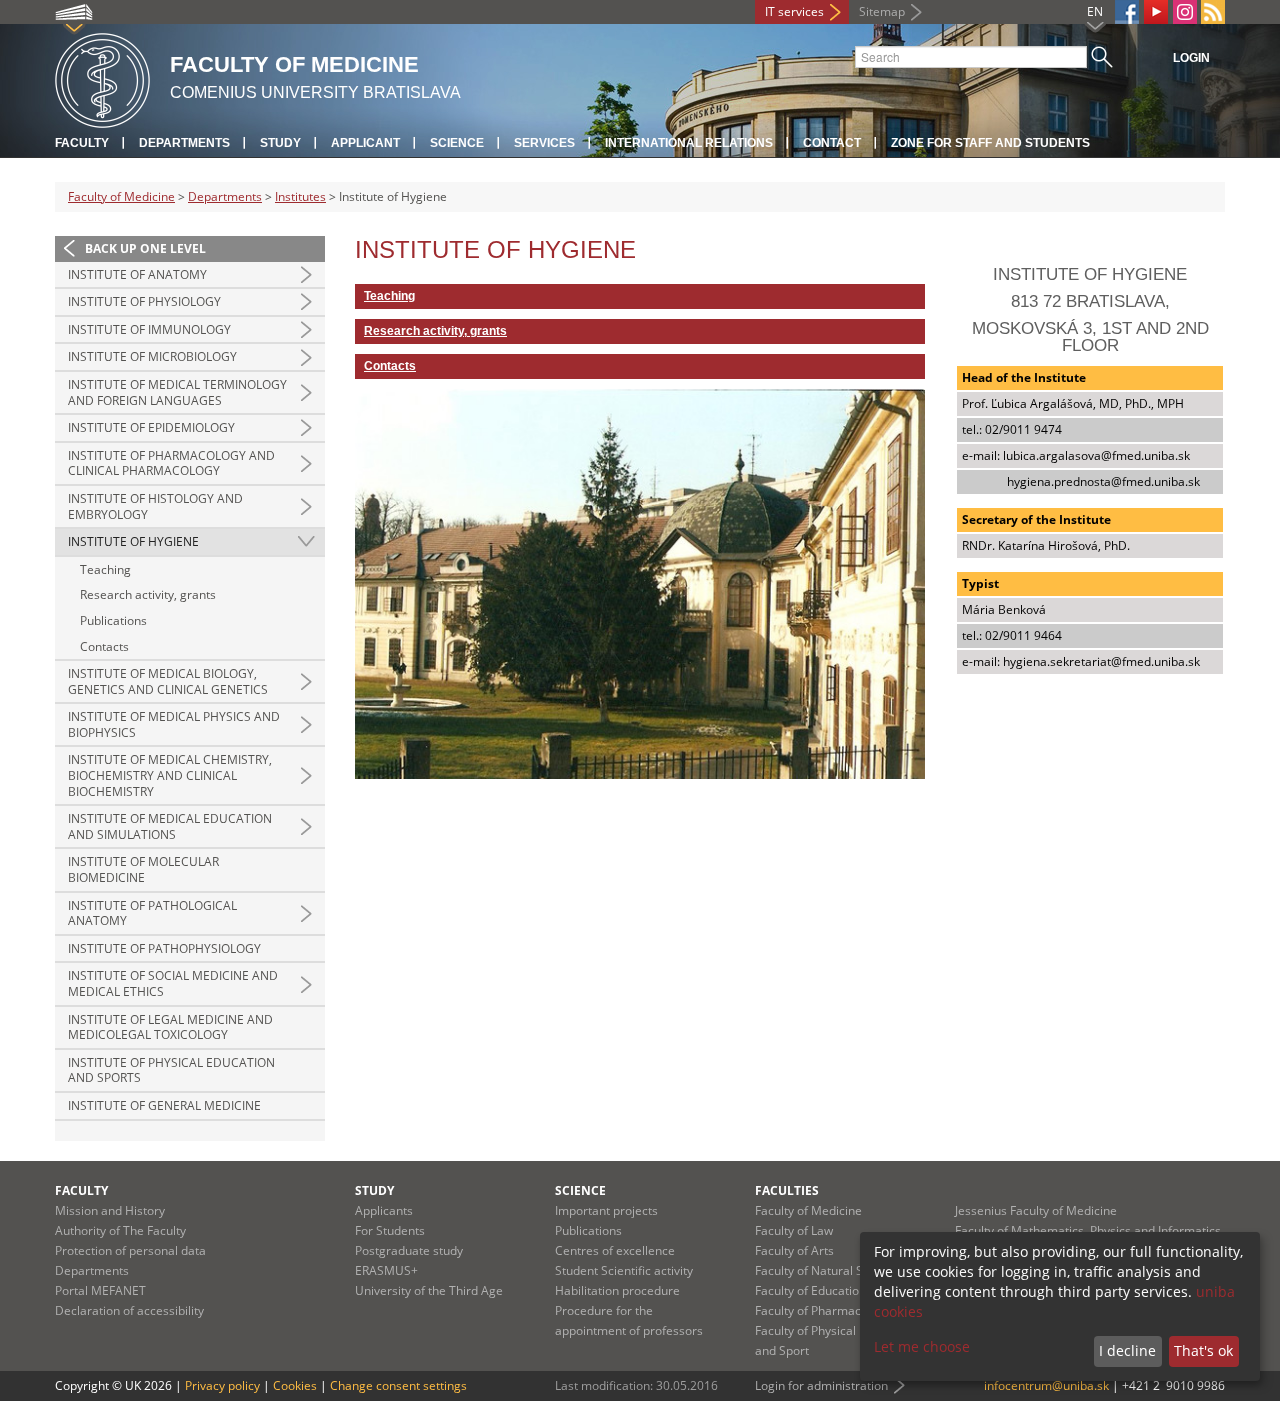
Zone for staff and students (990, 143)
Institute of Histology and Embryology (155, 506)
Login (1191, 58)
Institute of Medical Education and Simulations (170, 826)
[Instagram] (1185, 12)
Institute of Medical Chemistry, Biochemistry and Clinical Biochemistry (170, 775)
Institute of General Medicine (164, 1105)
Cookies (295, 1385)
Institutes (300, 196)
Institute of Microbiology (152, 356)
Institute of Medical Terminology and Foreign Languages (177, 392)
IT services (794, 11)
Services (544, 143)
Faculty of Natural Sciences (830, 1270)
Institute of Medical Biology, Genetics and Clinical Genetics (168, 681)
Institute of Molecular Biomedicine (143, 869)
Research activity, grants (148, 594)
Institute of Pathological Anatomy (152, 913)
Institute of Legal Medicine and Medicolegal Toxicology (170, 1027)
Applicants (384, 1210)
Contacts (104, 646)
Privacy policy (222, 1385)
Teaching (105, 569)
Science (457, 143)
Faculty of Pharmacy (811, 1310)
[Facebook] (1127, 12)
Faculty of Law (794, 1230)
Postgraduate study (409, 1250)
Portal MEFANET (100, 1290)
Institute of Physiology (144, 301)
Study (280, 143)
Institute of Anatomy (137, 274)
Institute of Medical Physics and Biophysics (174, 724)
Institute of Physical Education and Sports (171, 1070)
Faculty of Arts (794, 1250)
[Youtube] (1156, 12)
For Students (390, 1230)
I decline (1127, 1350)
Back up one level (145, 248)
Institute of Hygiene (133, 541)
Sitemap (882, 11)
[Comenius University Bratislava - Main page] (102, 77)
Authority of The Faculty (120, 1230)
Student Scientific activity (624, 1270)
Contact (832, 143)
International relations (689, 143)
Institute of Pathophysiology (164, 948)
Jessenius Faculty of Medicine (1036, 1210)
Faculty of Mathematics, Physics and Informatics (1088, 1230)
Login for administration (821, 1385)
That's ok (1203, 1350)
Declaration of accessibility (129, 1310)
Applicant (365, 143)
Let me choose (922, 1346)
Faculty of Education (810, 1290)
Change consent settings (398, 1385)
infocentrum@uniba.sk (1046, 1385)
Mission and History (110, 1210)
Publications (113, 620)
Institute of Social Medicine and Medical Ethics (173, 983)
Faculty (82, 143)
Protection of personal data (130, 1250)
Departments (184, 143)
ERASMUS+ (386, 1270)
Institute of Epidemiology (151, 427)
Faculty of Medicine (121, 196)
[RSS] (1213, 12)
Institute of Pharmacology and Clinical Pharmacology (171, 463)
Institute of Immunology (149, 329)
